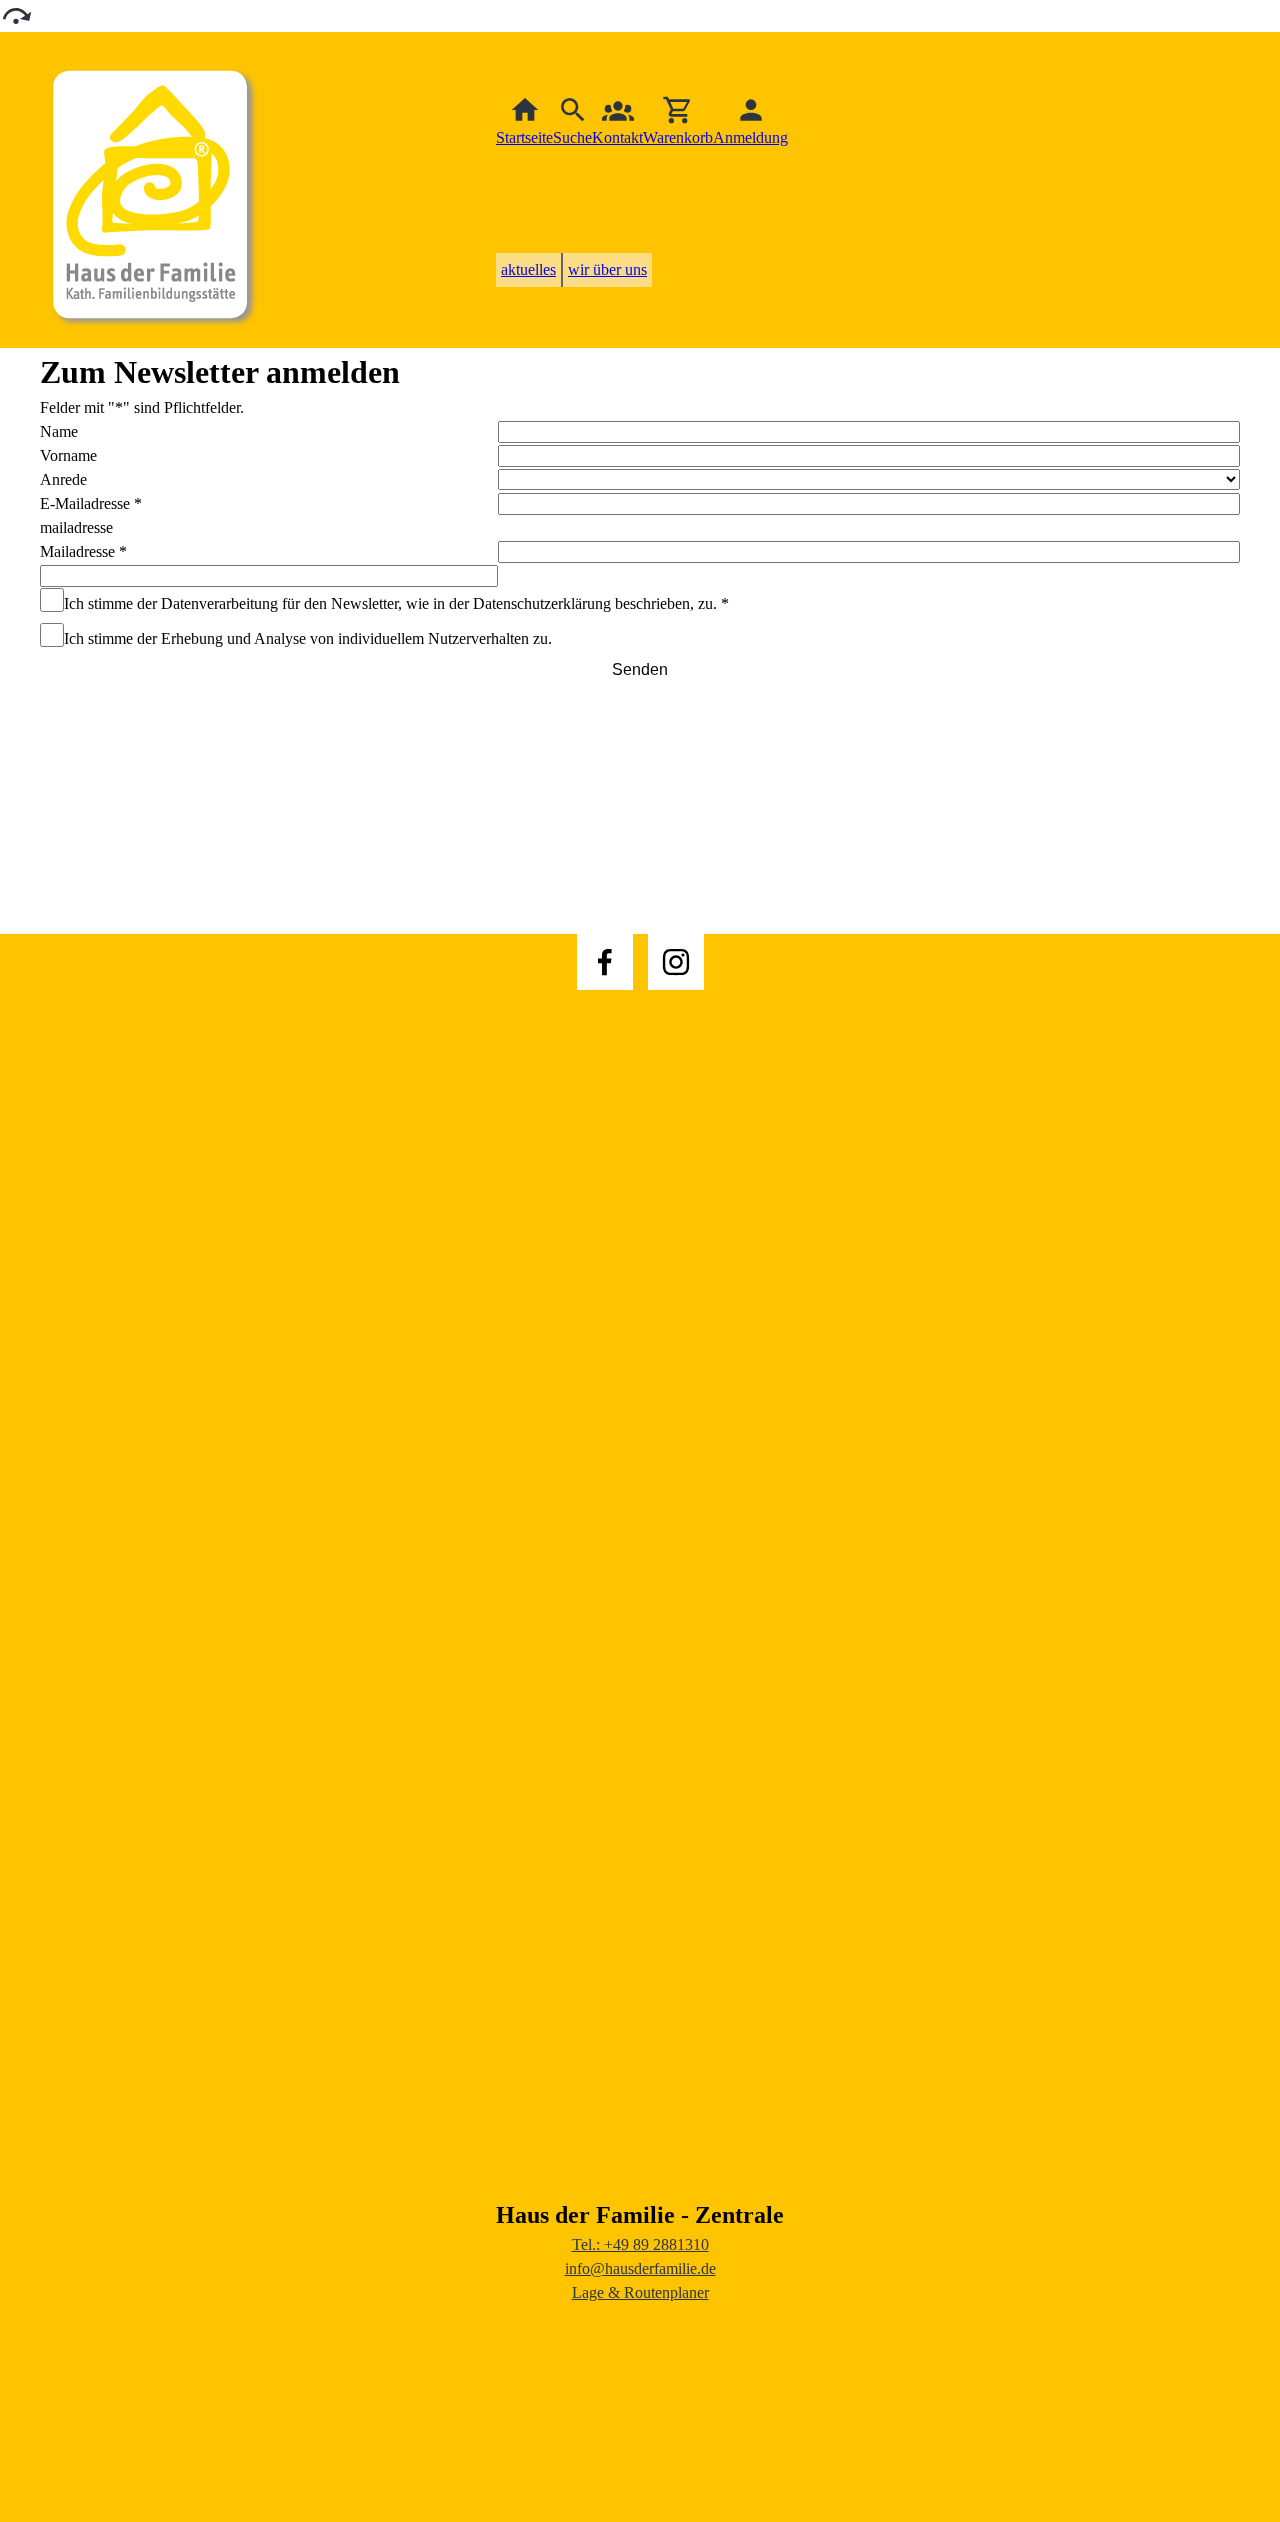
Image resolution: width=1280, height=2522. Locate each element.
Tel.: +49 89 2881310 (640, 2244)
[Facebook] (605, 962)
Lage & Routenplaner (640, 2292)
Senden (640, 669)
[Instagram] (676, 962)
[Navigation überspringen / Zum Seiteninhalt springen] (16, 14)
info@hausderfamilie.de (640, 2268)
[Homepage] (155, 190)
